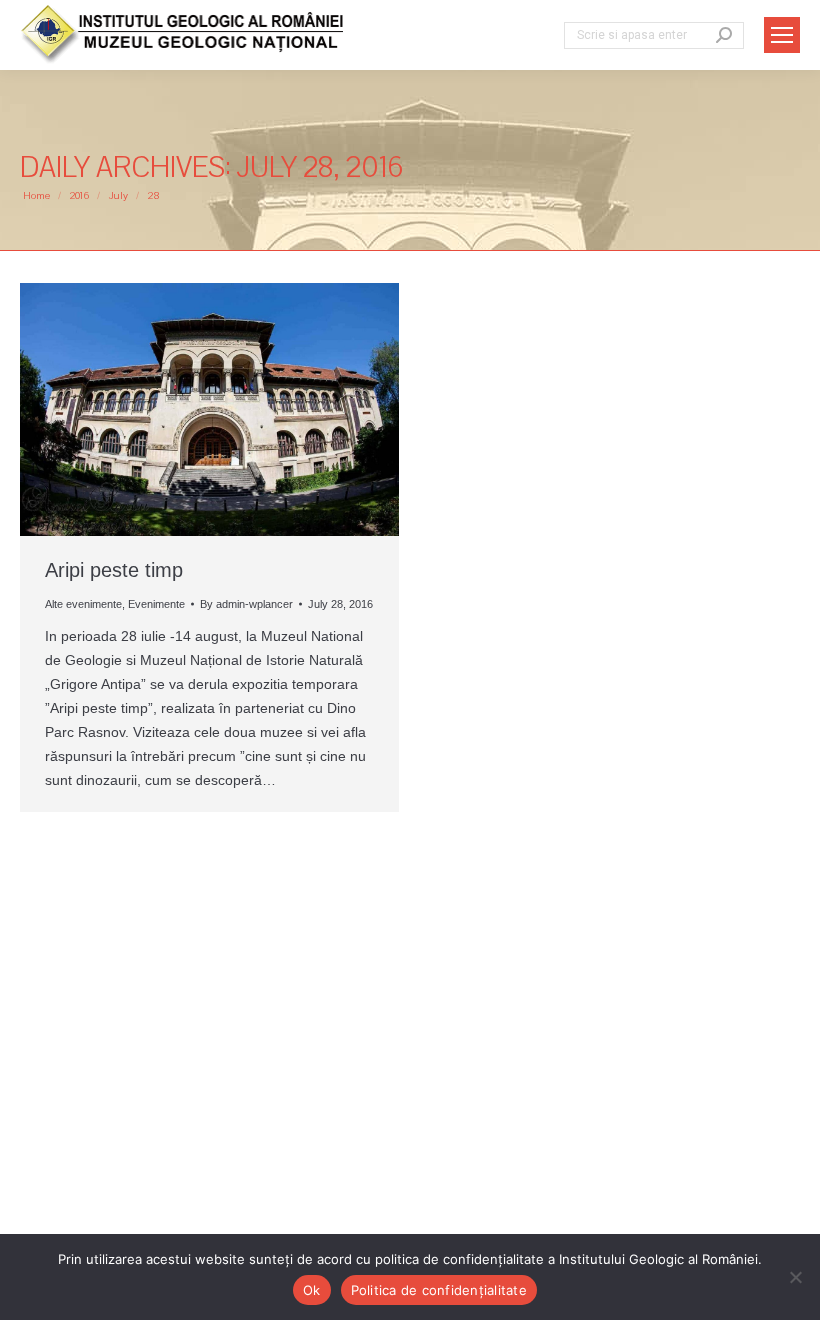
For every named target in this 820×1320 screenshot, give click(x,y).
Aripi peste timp (114, 570)
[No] (795, 1277)
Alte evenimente (83, 604)
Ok (312, 1290)
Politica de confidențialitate (439, 1290)
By (246, 604)
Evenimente (156, 604)
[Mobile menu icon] (782, 35)
